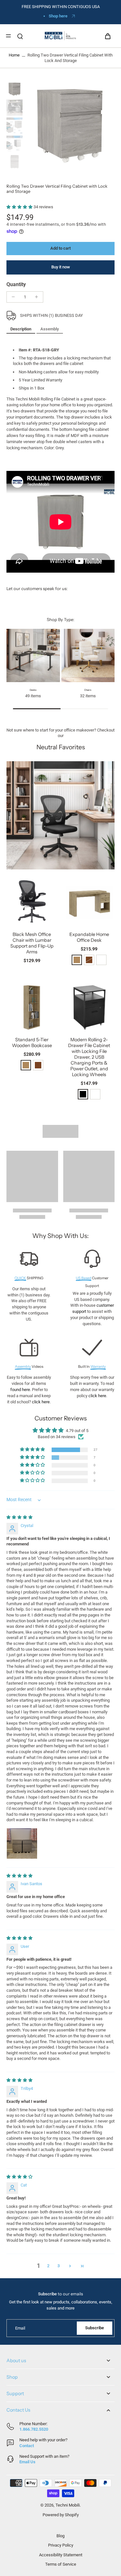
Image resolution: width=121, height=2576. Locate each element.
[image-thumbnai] (15, 89)
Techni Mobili (68, 2505)
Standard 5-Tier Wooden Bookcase (32, 1043)
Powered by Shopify (61, 2515)
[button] (20, 207)
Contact (27, 2446)
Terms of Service (61, 2564)
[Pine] (77, 960)
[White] (101, 960)
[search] (20, 36)
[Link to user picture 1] (22, 1844)
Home (14, 55)
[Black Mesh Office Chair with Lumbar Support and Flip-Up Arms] (32, 901)
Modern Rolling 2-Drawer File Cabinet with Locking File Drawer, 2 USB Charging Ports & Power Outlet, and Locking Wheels (89, 1057)
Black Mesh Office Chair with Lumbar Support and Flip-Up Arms (32, 943)
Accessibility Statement (61, 2555)
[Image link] (60, 815)
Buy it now (61, 267)
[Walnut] (38, 1065)
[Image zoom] (70, 126)
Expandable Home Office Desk (89, 937)
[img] (20, 1517)
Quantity (16, 284)
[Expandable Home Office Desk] (89, 901)
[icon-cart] (107, 36)
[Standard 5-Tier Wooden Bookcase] (32, 1007)
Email (20, 2328)
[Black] (83, 1094)
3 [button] (59, 2266)
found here (20, 1390)
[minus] (13, 297)
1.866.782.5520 (34, 2429)
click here (41, 1402)
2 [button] (48, 2266)
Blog (60, 2536)
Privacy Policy (61, 2545)
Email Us (27, 2462)
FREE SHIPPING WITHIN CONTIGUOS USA (61, 7)
